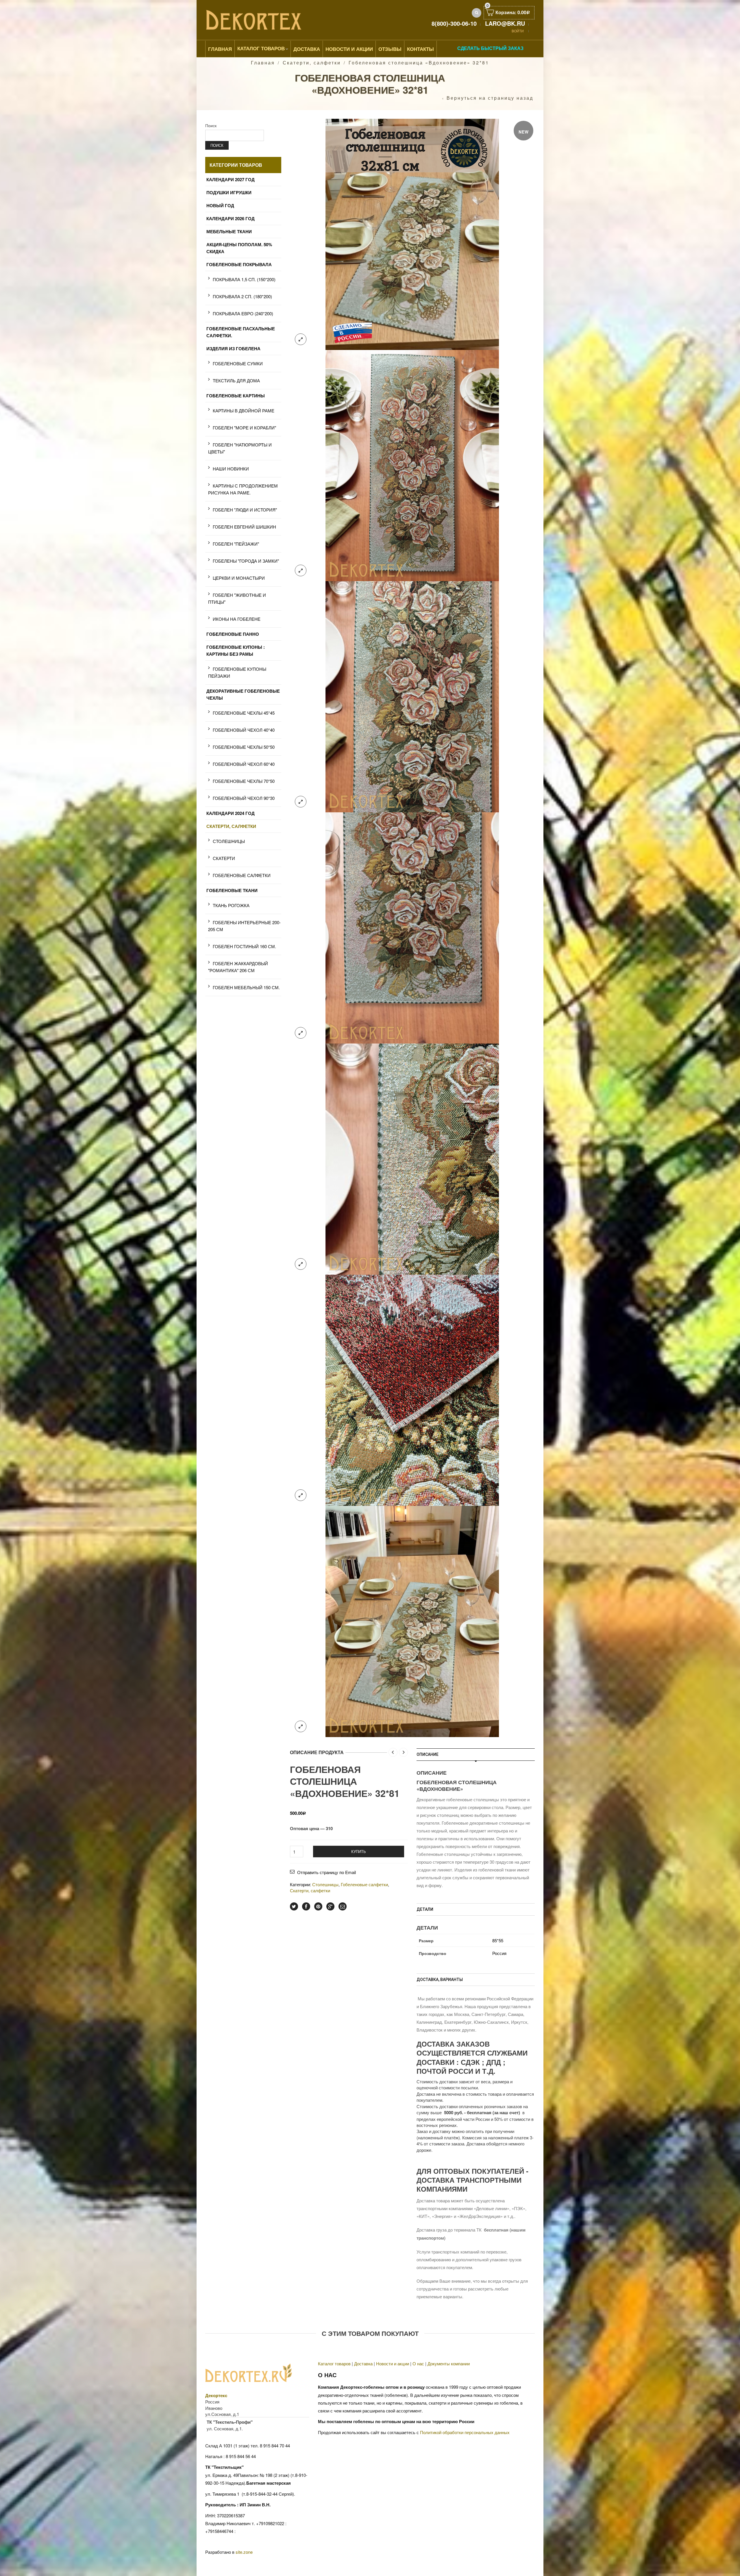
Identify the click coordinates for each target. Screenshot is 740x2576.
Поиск (211, 125)
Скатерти (224, 858)
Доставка (307, 49)
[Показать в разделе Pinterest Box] (318, 1906)
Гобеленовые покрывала (239, 264)
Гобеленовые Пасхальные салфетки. (241, 332)
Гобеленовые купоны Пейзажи (237, 672)
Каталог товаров (261, 48)
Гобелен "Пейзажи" (236, 544)
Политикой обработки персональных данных (465, 2432)
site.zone (244, 2552)
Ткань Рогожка (231, 905)
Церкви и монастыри (239, 578)
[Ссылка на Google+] (330, 1906)
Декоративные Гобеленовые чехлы (243, 694)
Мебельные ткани (229, 231)
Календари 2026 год (231, 218)
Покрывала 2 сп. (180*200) (242, 296)
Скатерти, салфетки (312, 63)
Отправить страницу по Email (326, 1872)
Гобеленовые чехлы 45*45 (244, 713)
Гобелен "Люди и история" (245, 510)
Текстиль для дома (236, 380)
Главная (220, 49)
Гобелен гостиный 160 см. (244, 946)
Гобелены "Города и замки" (246, 561)
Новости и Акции (349, 49)
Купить (359, 1851)
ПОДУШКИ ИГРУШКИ (229, 192)
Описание (428, 1754)
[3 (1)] (412, 696)
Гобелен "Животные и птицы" (237, 598)
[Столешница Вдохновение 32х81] (412, 234)
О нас (418, 2363)
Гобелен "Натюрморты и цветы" (240, 448)
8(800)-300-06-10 (454, 23)
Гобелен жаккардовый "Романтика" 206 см (238, 967)
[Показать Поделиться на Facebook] (306, 1906)
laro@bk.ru (505, 23)
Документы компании (449, 2363)
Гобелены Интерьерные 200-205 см (244, 926)
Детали (425, 1909)
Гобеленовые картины (236, 396)
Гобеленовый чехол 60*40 (244, 764)
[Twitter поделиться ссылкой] (294, 1906)
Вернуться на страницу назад (490, 98)
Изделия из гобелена (233, 349)
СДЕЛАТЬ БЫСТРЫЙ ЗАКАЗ (490, 48)
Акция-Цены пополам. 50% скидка (239, 248)
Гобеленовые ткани (232, 890)
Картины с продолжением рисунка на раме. (243, 489)
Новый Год (220, 205)
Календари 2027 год (231, 179)
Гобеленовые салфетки (364, 1884)
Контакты (420, 49)
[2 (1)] (412, 465)
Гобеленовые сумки (238, 363)
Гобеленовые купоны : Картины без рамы (236, 651)
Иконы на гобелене (237, 619)
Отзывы (390, 49)
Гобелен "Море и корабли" (244, 428)
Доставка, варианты (440, 1980)
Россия (499, 1953)
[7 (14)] (412, 1621)
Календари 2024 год (231, 813)
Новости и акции (393, 2363)
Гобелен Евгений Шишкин (244, 527)
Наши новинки (231, 469)
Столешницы (325, 1884)
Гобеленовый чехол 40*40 (244, 730)
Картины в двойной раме (244, 411)
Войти (518, 31)
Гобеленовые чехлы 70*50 (244, 781)
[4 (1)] (412, 927)
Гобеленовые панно (233, 634)
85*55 (498, 1940)
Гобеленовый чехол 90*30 (244, 798)
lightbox (301, 339)
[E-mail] (343, 1906)
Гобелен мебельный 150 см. (246, 987)
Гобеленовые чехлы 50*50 (244, 747)
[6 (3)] (412, 1390)
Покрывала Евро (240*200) (243, 313)
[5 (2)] (412, 1158)
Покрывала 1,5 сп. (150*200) (244, 279)
